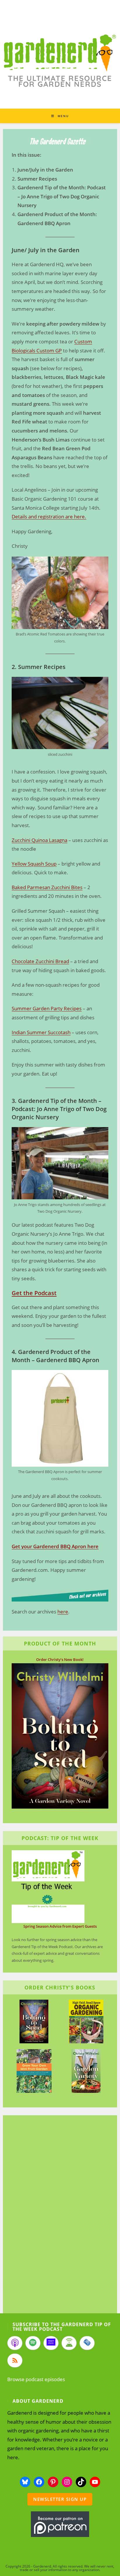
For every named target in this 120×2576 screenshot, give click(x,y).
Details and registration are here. (49, 517)
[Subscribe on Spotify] (33, 2343)
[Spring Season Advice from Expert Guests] (48, 1886)
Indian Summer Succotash (41, 1032)
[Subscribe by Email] (87, 2343)
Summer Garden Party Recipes (47, 1008)
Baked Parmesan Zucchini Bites (47, 887)
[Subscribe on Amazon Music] (51, 2343)
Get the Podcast (34, 1293)
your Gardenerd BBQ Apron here (59, 1546)
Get (16, 1546)
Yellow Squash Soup (34, 864)
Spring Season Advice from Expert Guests (60, 1926)
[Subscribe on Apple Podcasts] (15, 2343)
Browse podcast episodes (36, 2379)
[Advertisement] (57, 2215)
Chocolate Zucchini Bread (40, 961)
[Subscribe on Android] (69, 2343)
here (63, 1612)
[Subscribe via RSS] (15, 2360)
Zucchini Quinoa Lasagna (39, 840)
